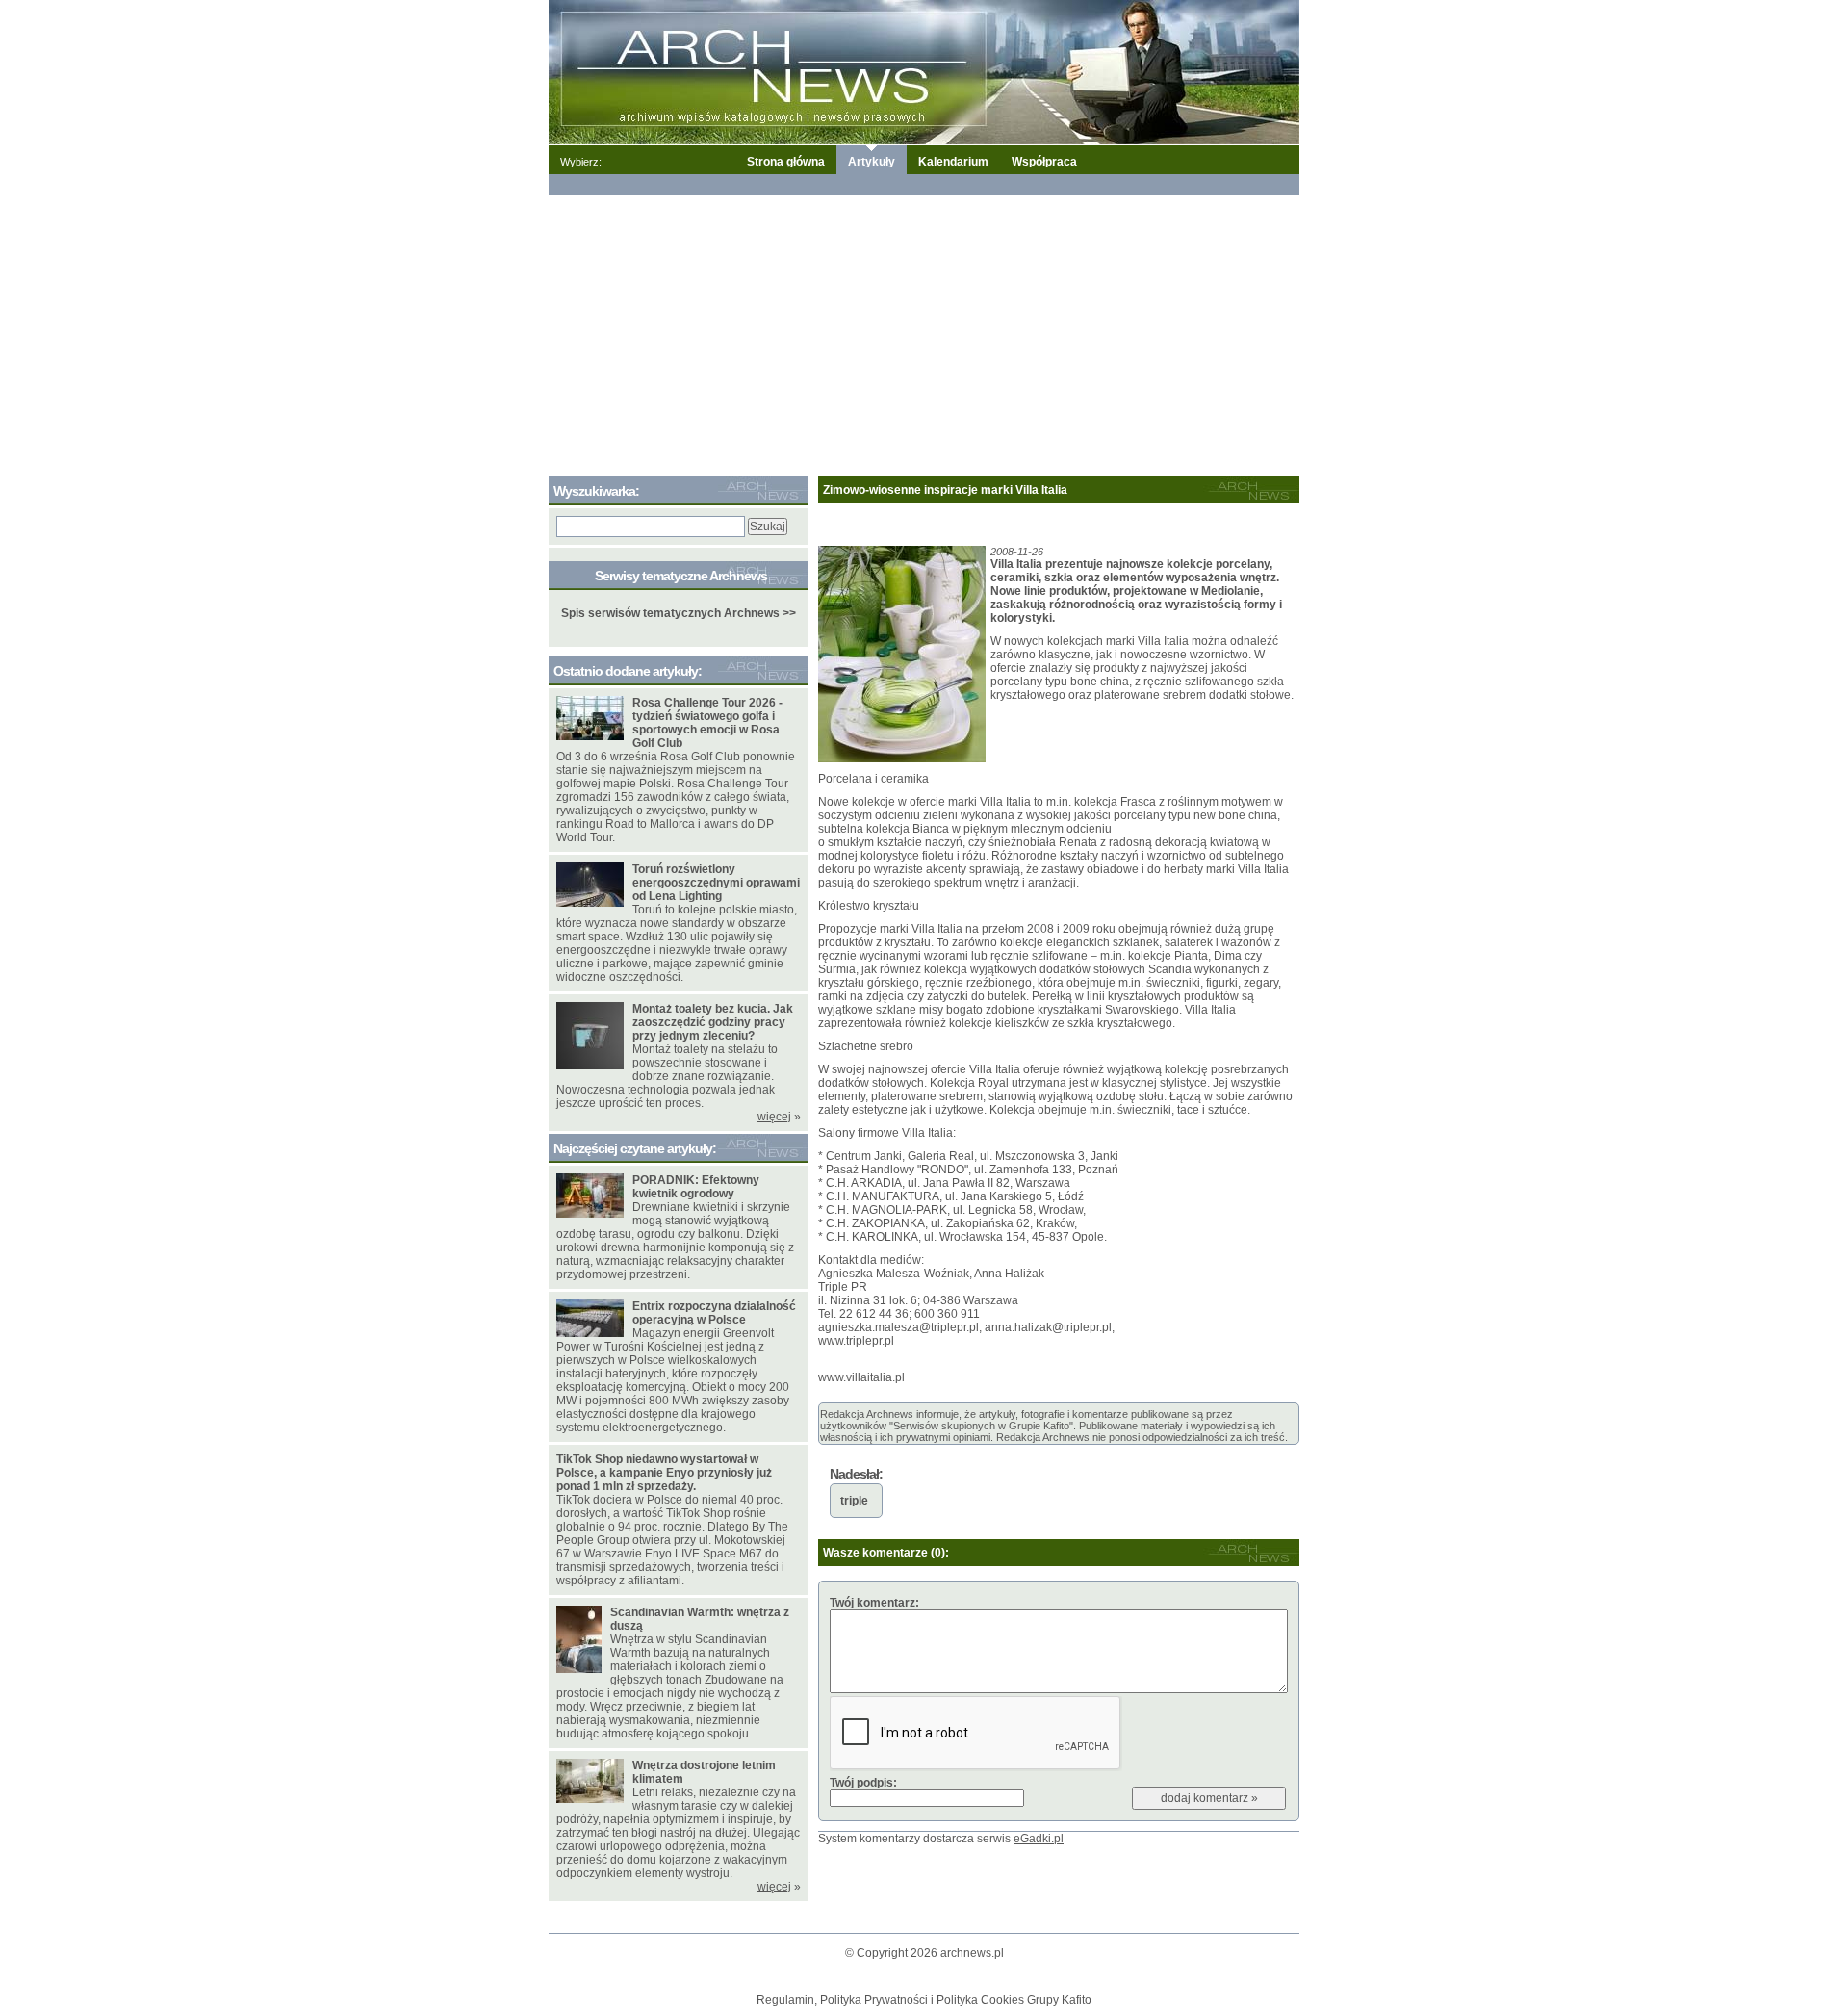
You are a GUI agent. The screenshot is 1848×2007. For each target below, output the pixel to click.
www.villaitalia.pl (861, 1377)
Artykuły (872, 162)
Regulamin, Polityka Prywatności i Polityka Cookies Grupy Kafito (924, 2000)
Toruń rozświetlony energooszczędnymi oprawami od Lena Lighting (716, 883)
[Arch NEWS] (924, 71)
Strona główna (786, 162)
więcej (774, 1117)
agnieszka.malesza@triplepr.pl (898, 1327)
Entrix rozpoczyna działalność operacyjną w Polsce (714, 1313)
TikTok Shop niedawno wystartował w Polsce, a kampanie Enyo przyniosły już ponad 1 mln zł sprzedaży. (664, 1473)
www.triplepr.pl (856, 1341)
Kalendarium (953, 162)
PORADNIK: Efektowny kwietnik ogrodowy (696, 1187)
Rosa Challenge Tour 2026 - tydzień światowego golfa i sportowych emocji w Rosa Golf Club (707, 723)
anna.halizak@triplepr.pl (1048, 1327)
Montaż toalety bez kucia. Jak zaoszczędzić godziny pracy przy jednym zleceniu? (713, 1022)
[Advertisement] (924, 332)
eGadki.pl (1039, 1839)
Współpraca (1044, 162)
